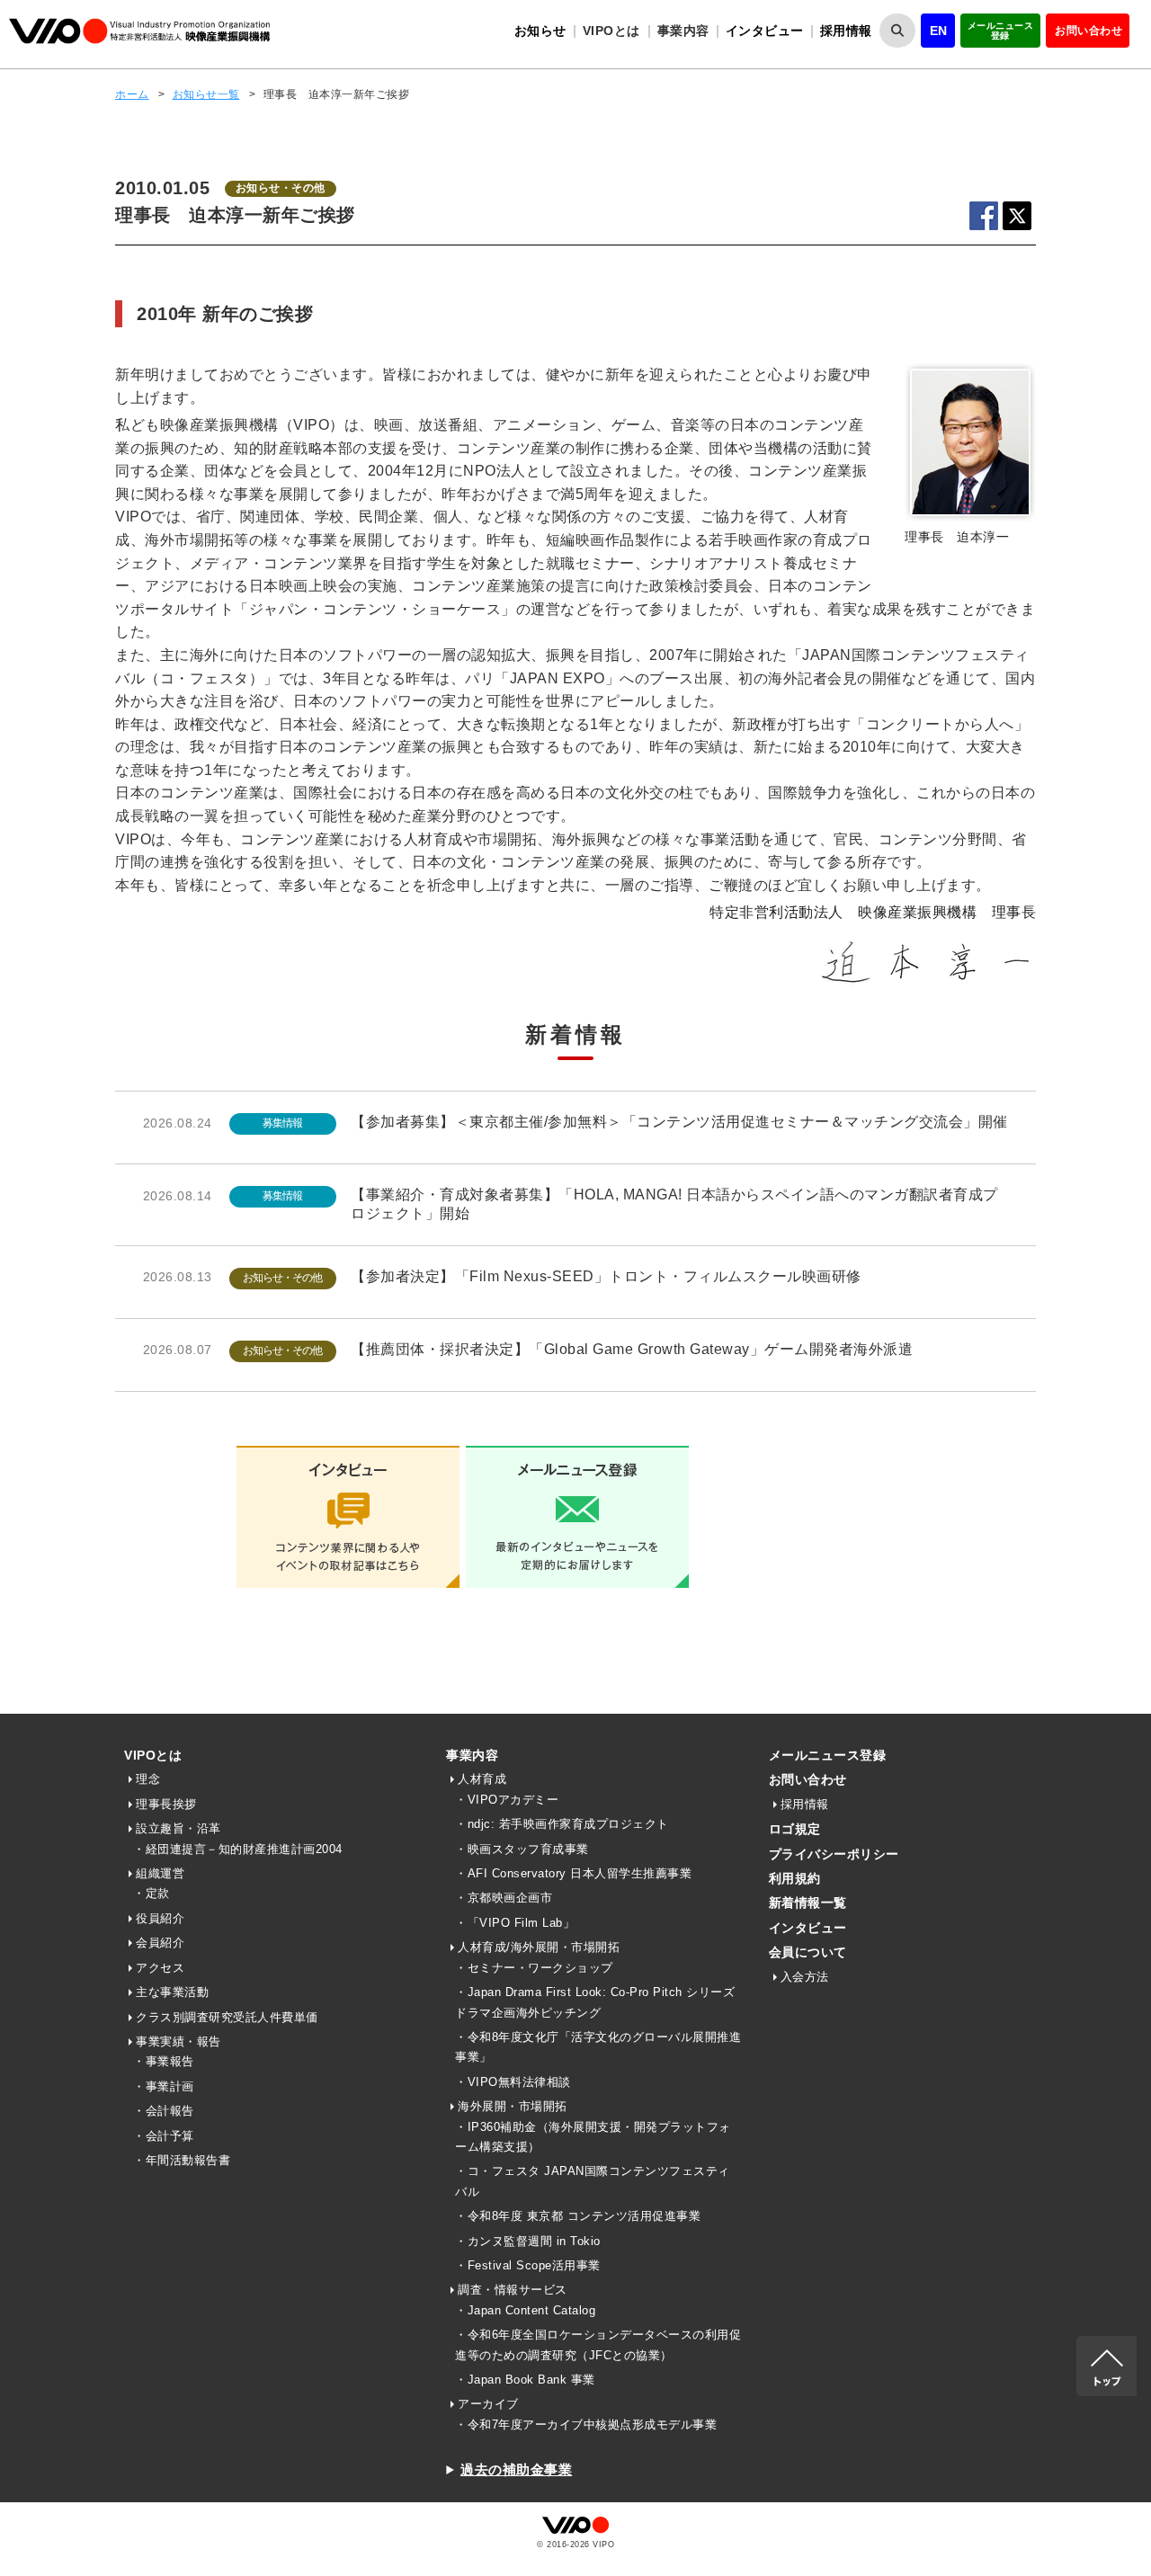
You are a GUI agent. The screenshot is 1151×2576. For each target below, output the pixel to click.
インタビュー (765, 31)
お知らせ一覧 (206, 94)
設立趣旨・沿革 (178, 1828)
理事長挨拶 (166, 1804)
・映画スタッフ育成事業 (522, 1849)
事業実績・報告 (178, 2041)
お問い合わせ (1089, 31)
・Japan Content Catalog (525, 2310)
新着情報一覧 (808, 1903)
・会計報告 (164, 2111)
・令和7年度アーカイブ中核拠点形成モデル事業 (586, 2424)
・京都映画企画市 (504, 1898)
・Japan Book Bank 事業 (525, 2380)
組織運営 (160, 1873)
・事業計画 (164, 2086)
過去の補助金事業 (516, 2469)
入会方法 (805, 1977)
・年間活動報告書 (182, 2160)
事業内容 (472, 1755)
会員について (808, 1952)
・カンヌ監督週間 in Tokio (528, 2241)
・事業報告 (164, 2061)
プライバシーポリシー (834, 1854)
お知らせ (540, 31)
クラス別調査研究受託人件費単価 (227, 2017)
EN (939, 31)
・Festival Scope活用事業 (528, 2265)
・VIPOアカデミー (507, 1800)
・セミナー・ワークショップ (534, 1968)
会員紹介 (160, 1943)
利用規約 (795, 1878)
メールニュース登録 (1001, 31)
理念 (148, 1779)
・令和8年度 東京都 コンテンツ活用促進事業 (578, 2216)
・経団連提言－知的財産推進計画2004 (238, 1849)
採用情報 (846, 31)
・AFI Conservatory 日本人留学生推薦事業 (573, 1873)
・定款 (152, 1893)
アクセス (160, 1968)
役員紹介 (160, 1918)
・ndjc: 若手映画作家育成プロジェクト (562, 1824)
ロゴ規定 (795, 1829)
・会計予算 (164, 2136)
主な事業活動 (172, 1992)
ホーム (132, 94)
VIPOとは (153, 1755)
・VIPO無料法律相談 (513, 2082)
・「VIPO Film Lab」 (515, 1923)
